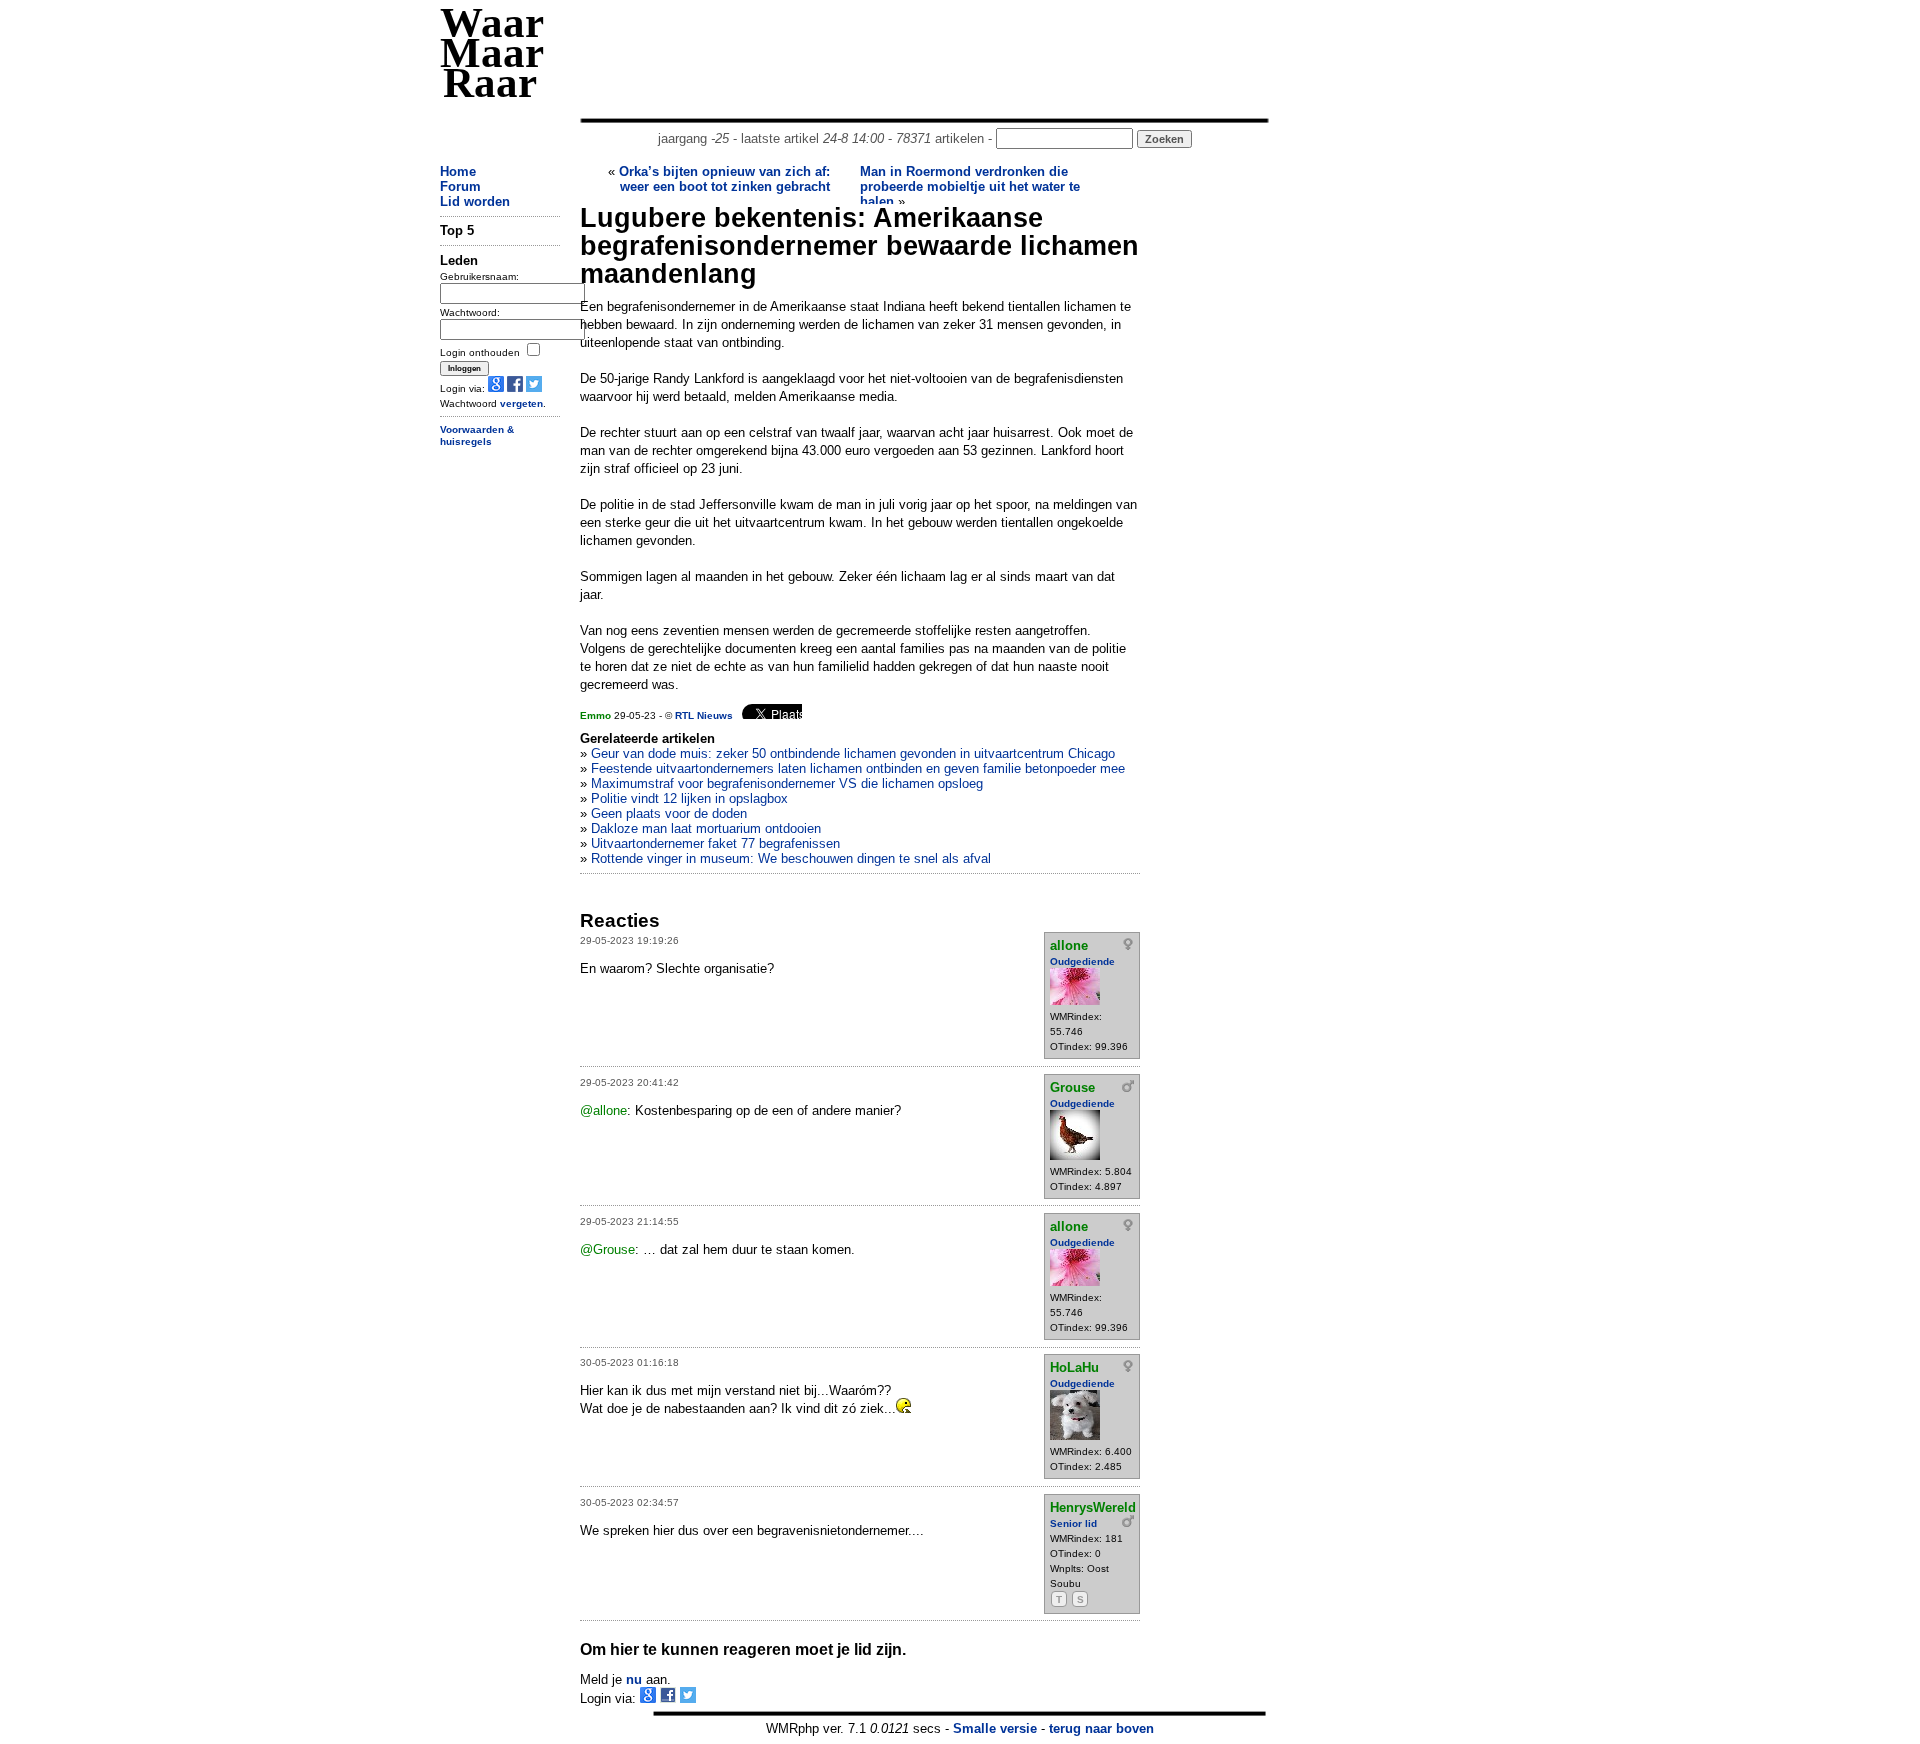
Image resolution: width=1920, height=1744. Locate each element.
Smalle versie (995, 1728)
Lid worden (475, 201)
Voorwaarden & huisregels (477, 436)
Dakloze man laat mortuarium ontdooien (706, 828)
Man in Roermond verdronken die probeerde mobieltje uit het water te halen (970, 186)
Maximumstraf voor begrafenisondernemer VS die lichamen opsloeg (787, 783)
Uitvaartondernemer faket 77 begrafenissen (715, 843)
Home (458, 171)
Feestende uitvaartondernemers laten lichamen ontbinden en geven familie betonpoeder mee (858, 768)
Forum (460, 186)
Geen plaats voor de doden (669, 813)
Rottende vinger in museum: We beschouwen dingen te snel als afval (791, 858)
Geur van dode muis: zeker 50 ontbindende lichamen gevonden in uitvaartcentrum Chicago (853, 753)
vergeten (521, 403)
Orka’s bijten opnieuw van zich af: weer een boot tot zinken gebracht (724, 179)
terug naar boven (1101, 1728)
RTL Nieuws (704, 715)
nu (634, 1679)
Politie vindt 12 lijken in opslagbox (689, 798)
